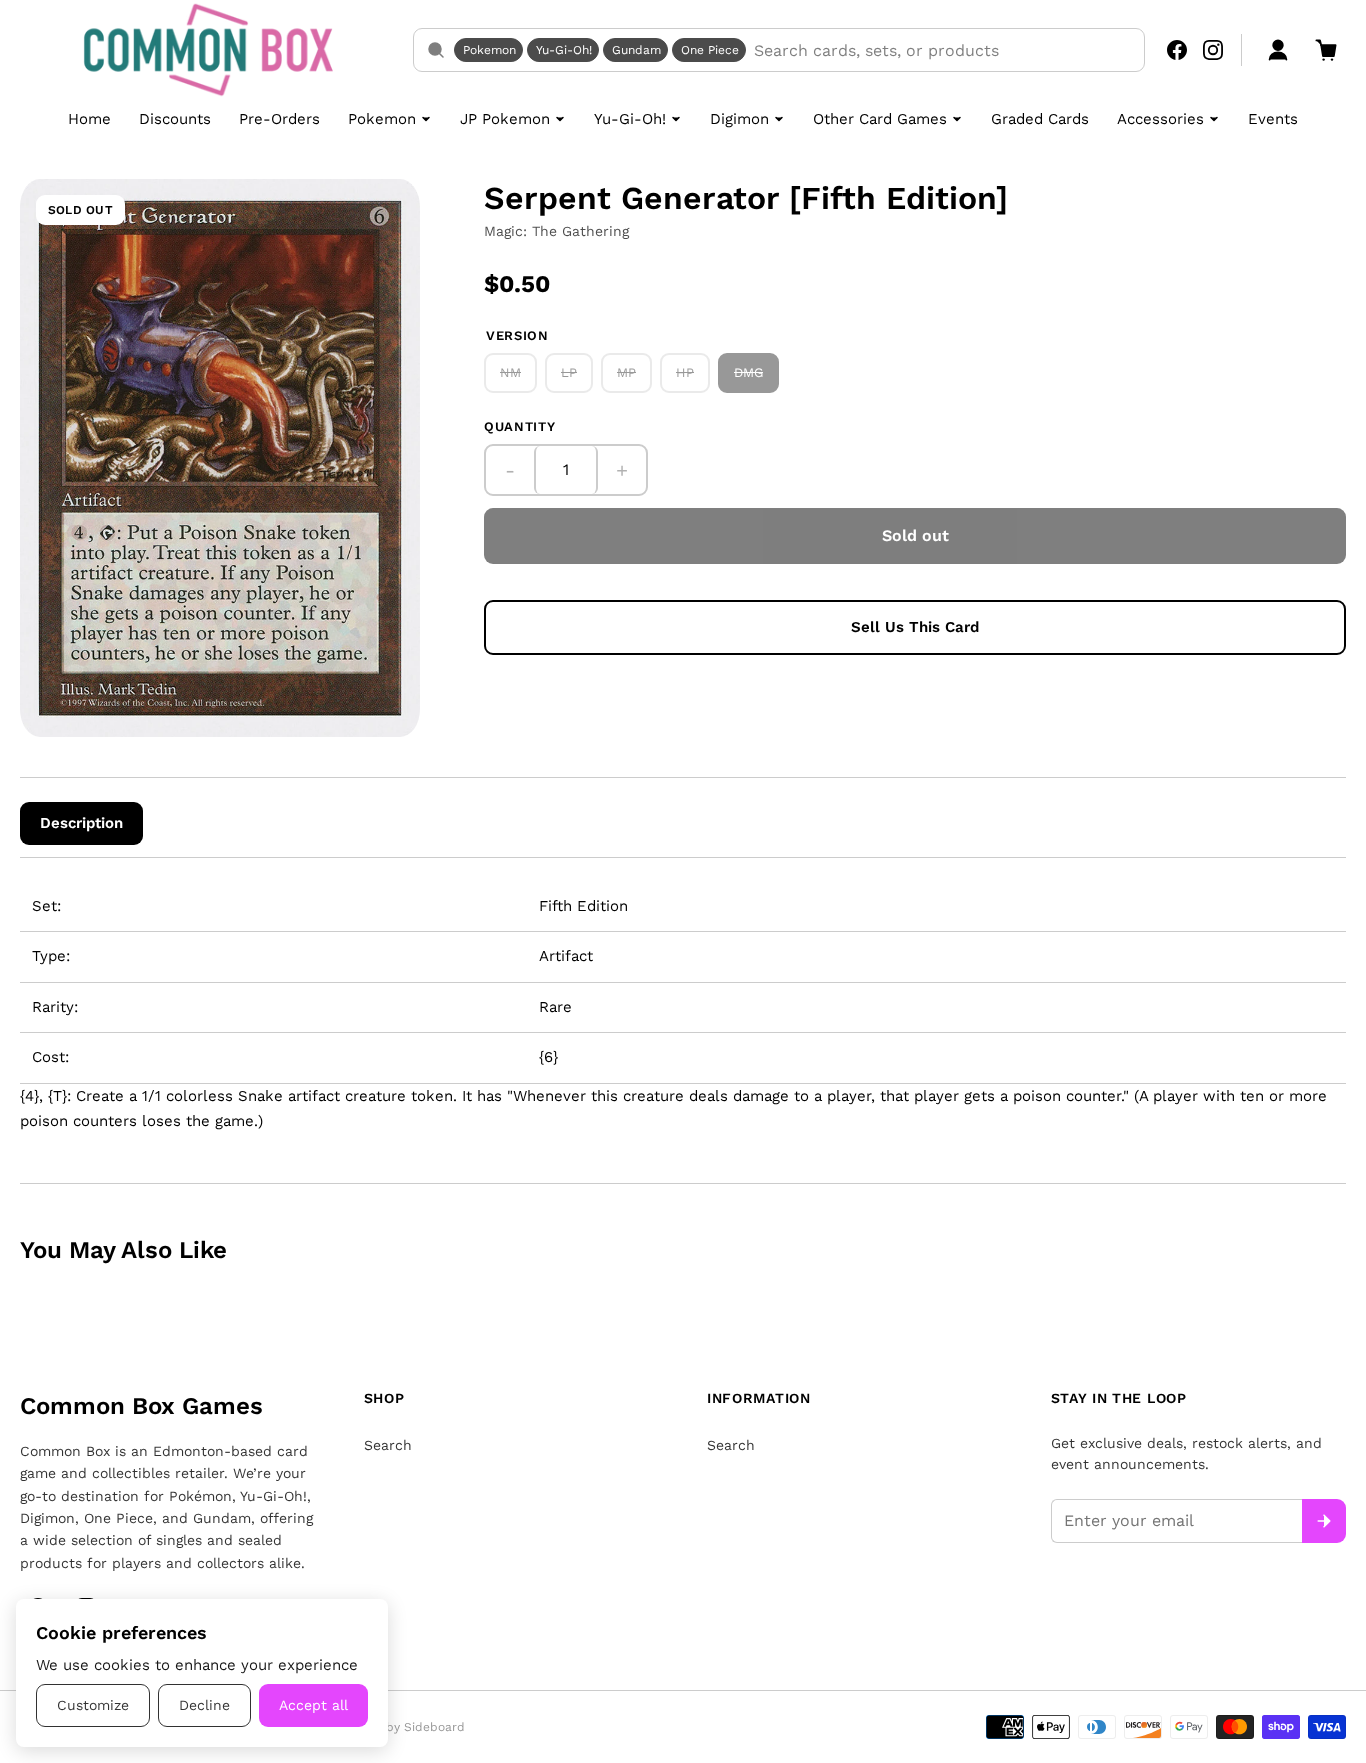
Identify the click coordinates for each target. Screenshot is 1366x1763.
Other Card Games (880, 119)
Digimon (739, 119)
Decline (204, 1705)
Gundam (636, 50)
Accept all (313, 1705)
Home (89, 119)
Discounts (175, 119)
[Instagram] (1213, 50)
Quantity (519, 426)
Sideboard (434, 1727)
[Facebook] (1177, 50)
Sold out (915, 535)
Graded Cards (1040, 119)
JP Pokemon (505, 119)
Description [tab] (81, 823)
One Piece (710, 50)
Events (1273, 119)
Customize (93, 1705)
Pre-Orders (279, 119)
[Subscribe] (1324, 1521)
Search (388, 1445)
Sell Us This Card (915, 627)
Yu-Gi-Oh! (564, 50)
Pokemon (489, 50)
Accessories (1160, 119)
